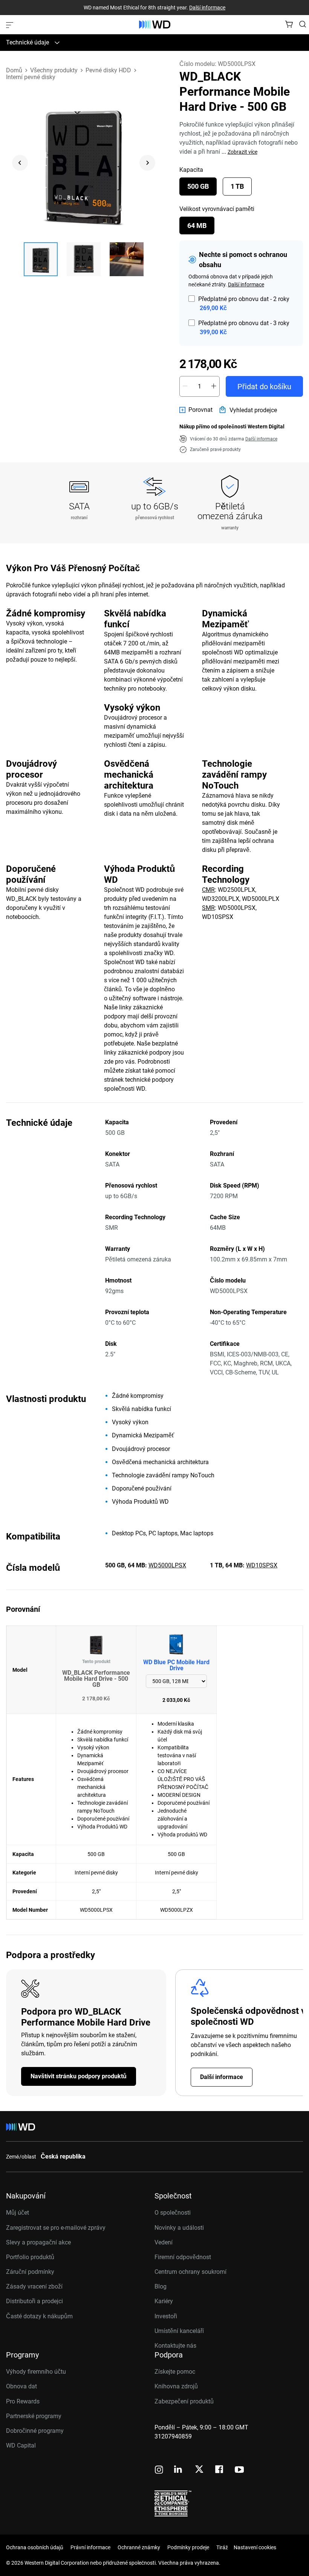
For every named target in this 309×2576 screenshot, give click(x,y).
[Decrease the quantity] (185, 386)
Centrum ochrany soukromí (190, 2272)
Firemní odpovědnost (183, 2257)
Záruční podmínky (30, 2272)
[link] (196, 410)
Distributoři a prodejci (34, 2301)
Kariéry (164, 2301)
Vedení (164, 2242)
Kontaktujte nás (175, 2346)
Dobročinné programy (35, 2431)
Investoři (166, 2316)
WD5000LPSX (167, 1565)
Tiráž (222, 2547)
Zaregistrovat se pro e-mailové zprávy (56, 2228)
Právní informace (90, 2547)
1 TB (237, 186)
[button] (41, 259)
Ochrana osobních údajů (35, 2547)
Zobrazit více (242, 152)
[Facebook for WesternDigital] (220, 2470)
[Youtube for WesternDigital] (239, 2470)
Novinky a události (179, 2228)
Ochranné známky (139, 2547)
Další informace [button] (261, 439)
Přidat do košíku (264, 387)
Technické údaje (28, 42)
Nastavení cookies (255, 2547)
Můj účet (18, 2213)
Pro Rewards (23, 2401)
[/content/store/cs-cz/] (155, 24)
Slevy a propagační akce (38, 2242)
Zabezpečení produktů (184, 2401)
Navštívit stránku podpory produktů (79, 2076)
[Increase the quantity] (214, 386)
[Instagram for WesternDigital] (159, 2470)
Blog (161, 2286)
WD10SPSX (262, 1565)
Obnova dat (21, 2386)
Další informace (207, 8)
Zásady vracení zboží (34, 2286)
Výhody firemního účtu (36, 2372)
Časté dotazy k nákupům (39, 2316)
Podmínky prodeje (188, 2547)
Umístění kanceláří (179, 2331)
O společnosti (173, 2213)
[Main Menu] (11, 24)
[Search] (303, 24)
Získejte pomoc (175, 2372)
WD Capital (21, 2445)
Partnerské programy (34, 2416)
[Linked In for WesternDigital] (179, 2470)
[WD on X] (199, 2470)
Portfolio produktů (30, 2257)
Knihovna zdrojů (176, 2386)
